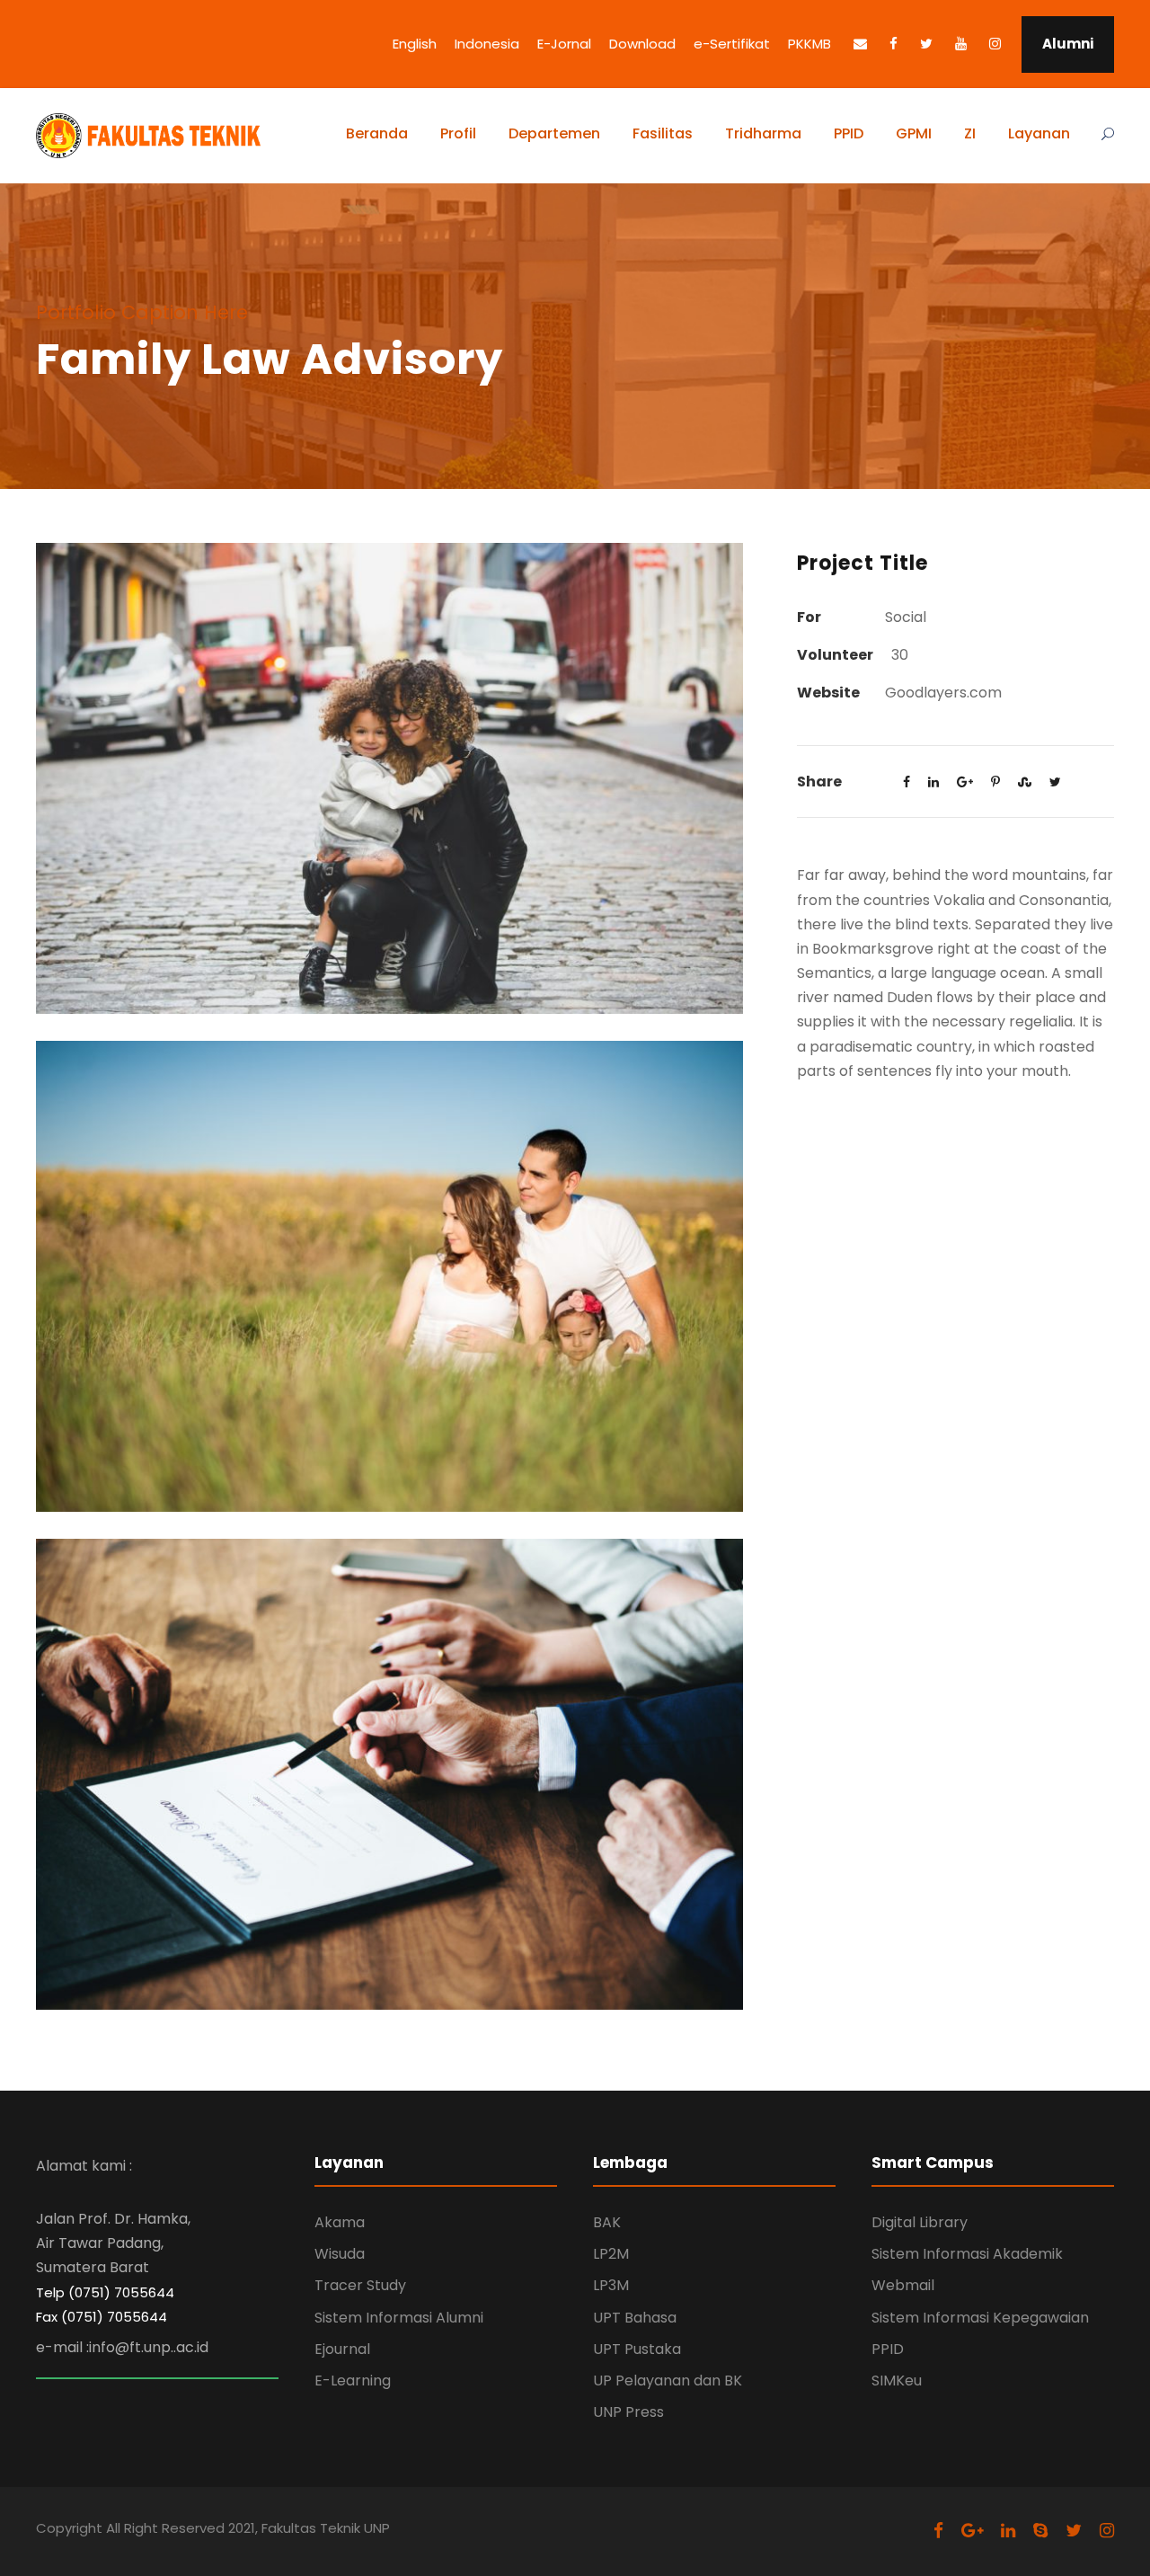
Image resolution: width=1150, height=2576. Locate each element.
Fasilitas (663, 133)
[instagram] (995, 44)
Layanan (1039, 133)
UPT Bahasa (635, 2318)
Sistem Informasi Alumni (399, 2318)
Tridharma (763, 133)
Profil (458, 133)
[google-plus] (972, 2531)
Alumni (1068, 44)
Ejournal (342, 2349)
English (415, 44)
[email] (860, 44)
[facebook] (893, 44)
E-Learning (353, 2381)
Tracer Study (360, 2285)
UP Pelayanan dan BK (668, 2381)
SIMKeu (897, 2381)
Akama (340, 2222)
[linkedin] (1008, 2531)
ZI (970, 133)
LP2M (611, 2254)
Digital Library (920, 2222)
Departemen (554, 133)
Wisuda (340, 2254)
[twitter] (926, 44)
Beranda (377, 133)
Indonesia (487, 44)
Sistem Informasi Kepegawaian (980, 2318)
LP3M (611, 2285)
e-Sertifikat (732, 44)
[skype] (1040, 2531)
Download (642, 44)
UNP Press (628, 2412)
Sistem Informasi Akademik (967, 2254)
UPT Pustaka (637, 2349)
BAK (607, 2222)
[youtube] (961, 44)
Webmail (903, 2285)
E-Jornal (564, 44)
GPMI (914, 133)
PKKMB (809, 44)
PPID (849, 133)
